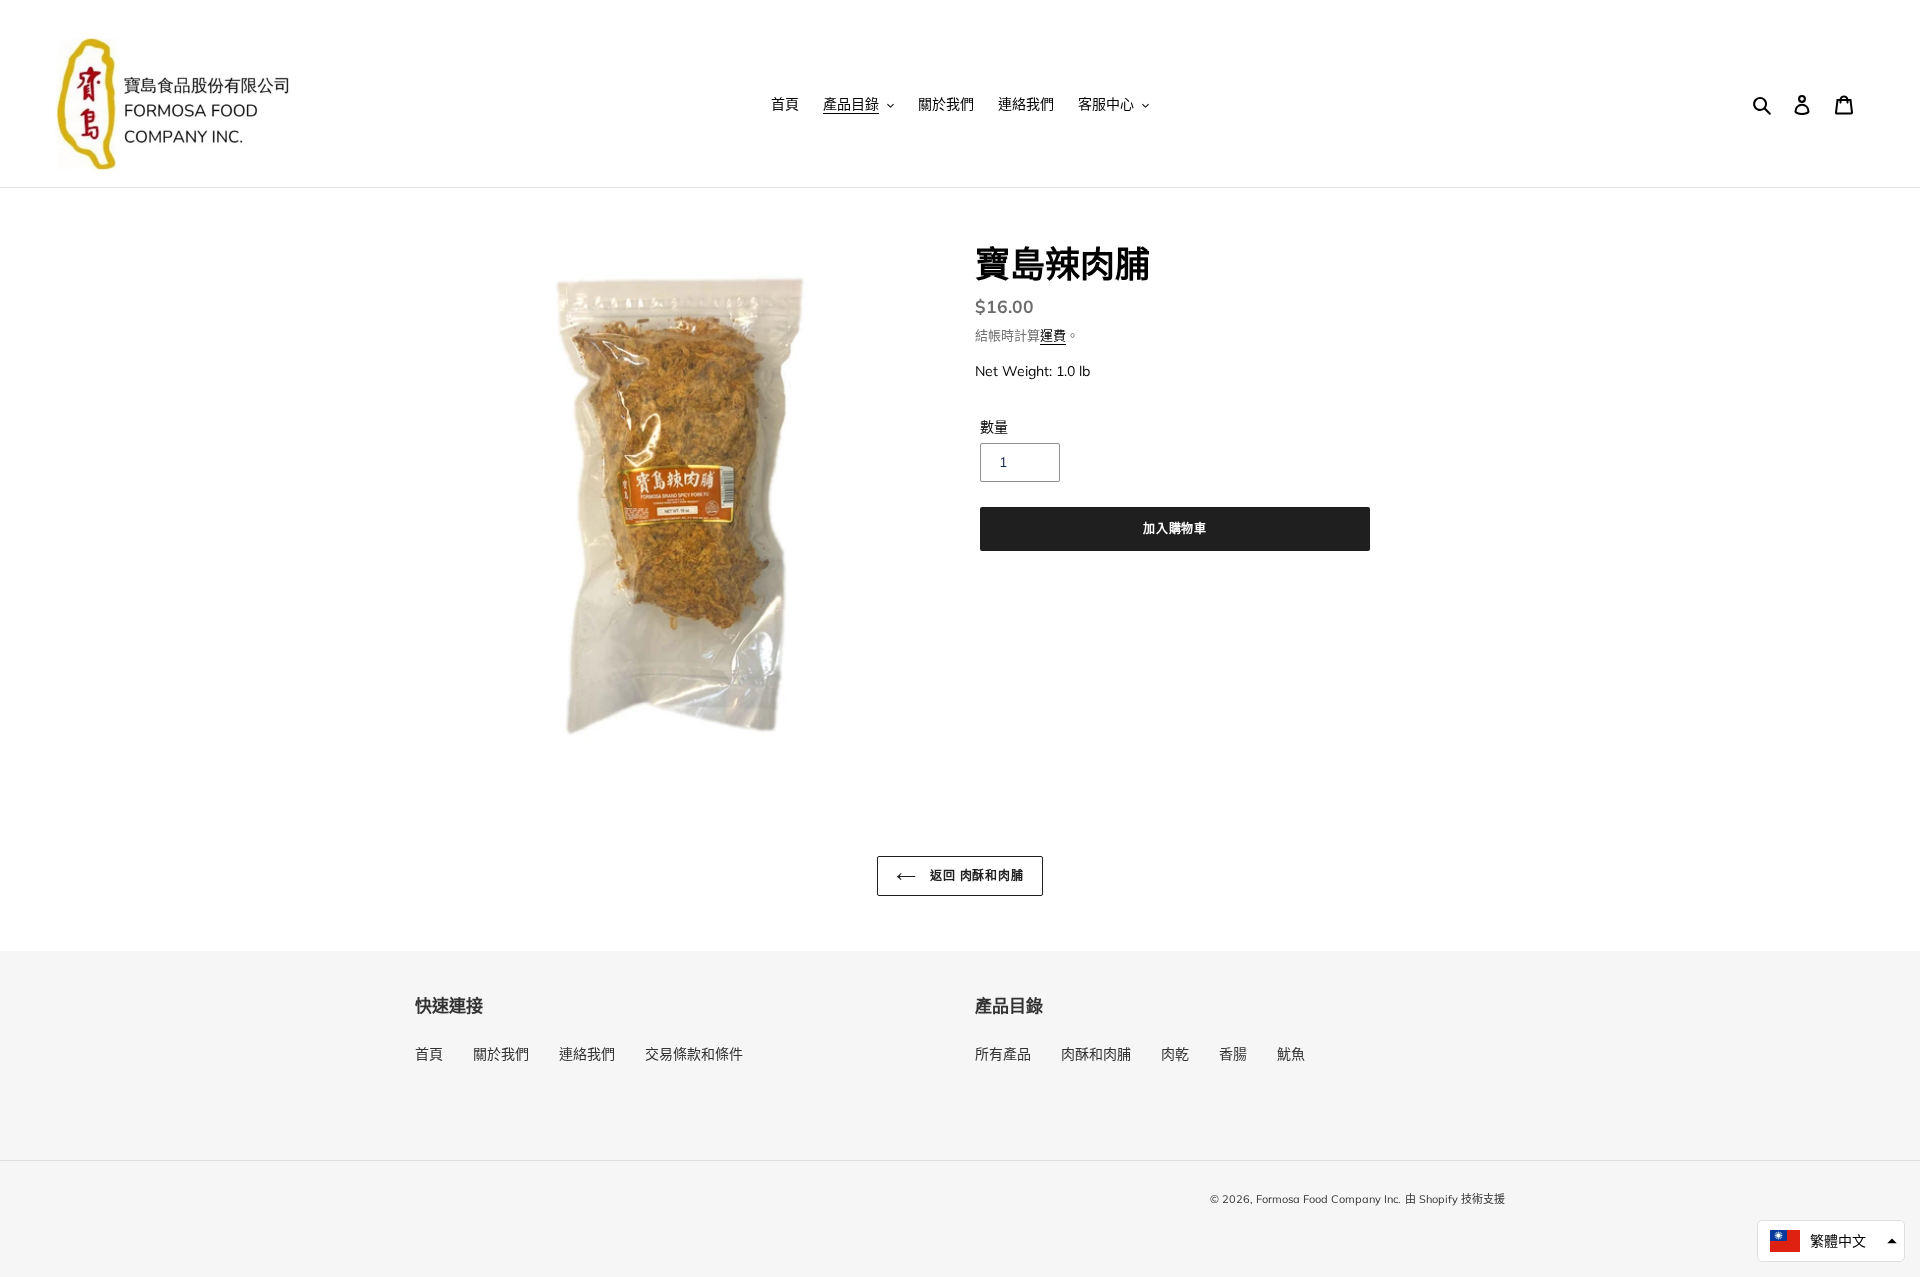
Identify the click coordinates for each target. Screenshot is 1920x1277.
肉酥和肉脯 (1096, 1054)
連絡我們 (587, 1054)
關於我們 (501, 1054)
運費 (1053, 335)
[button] (1831, 1241)
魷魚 (1291, 1054)
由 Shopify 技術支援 (1455, 1199)
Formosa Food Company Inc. (1328, 1199)
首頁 (429, 1054)
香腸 (1233, 1054)
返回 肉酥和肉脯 (975, 875)
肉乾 (1175, 1054)
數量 (994, 427)
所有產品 (1003, 1054)
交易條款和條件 (694, 1054)
